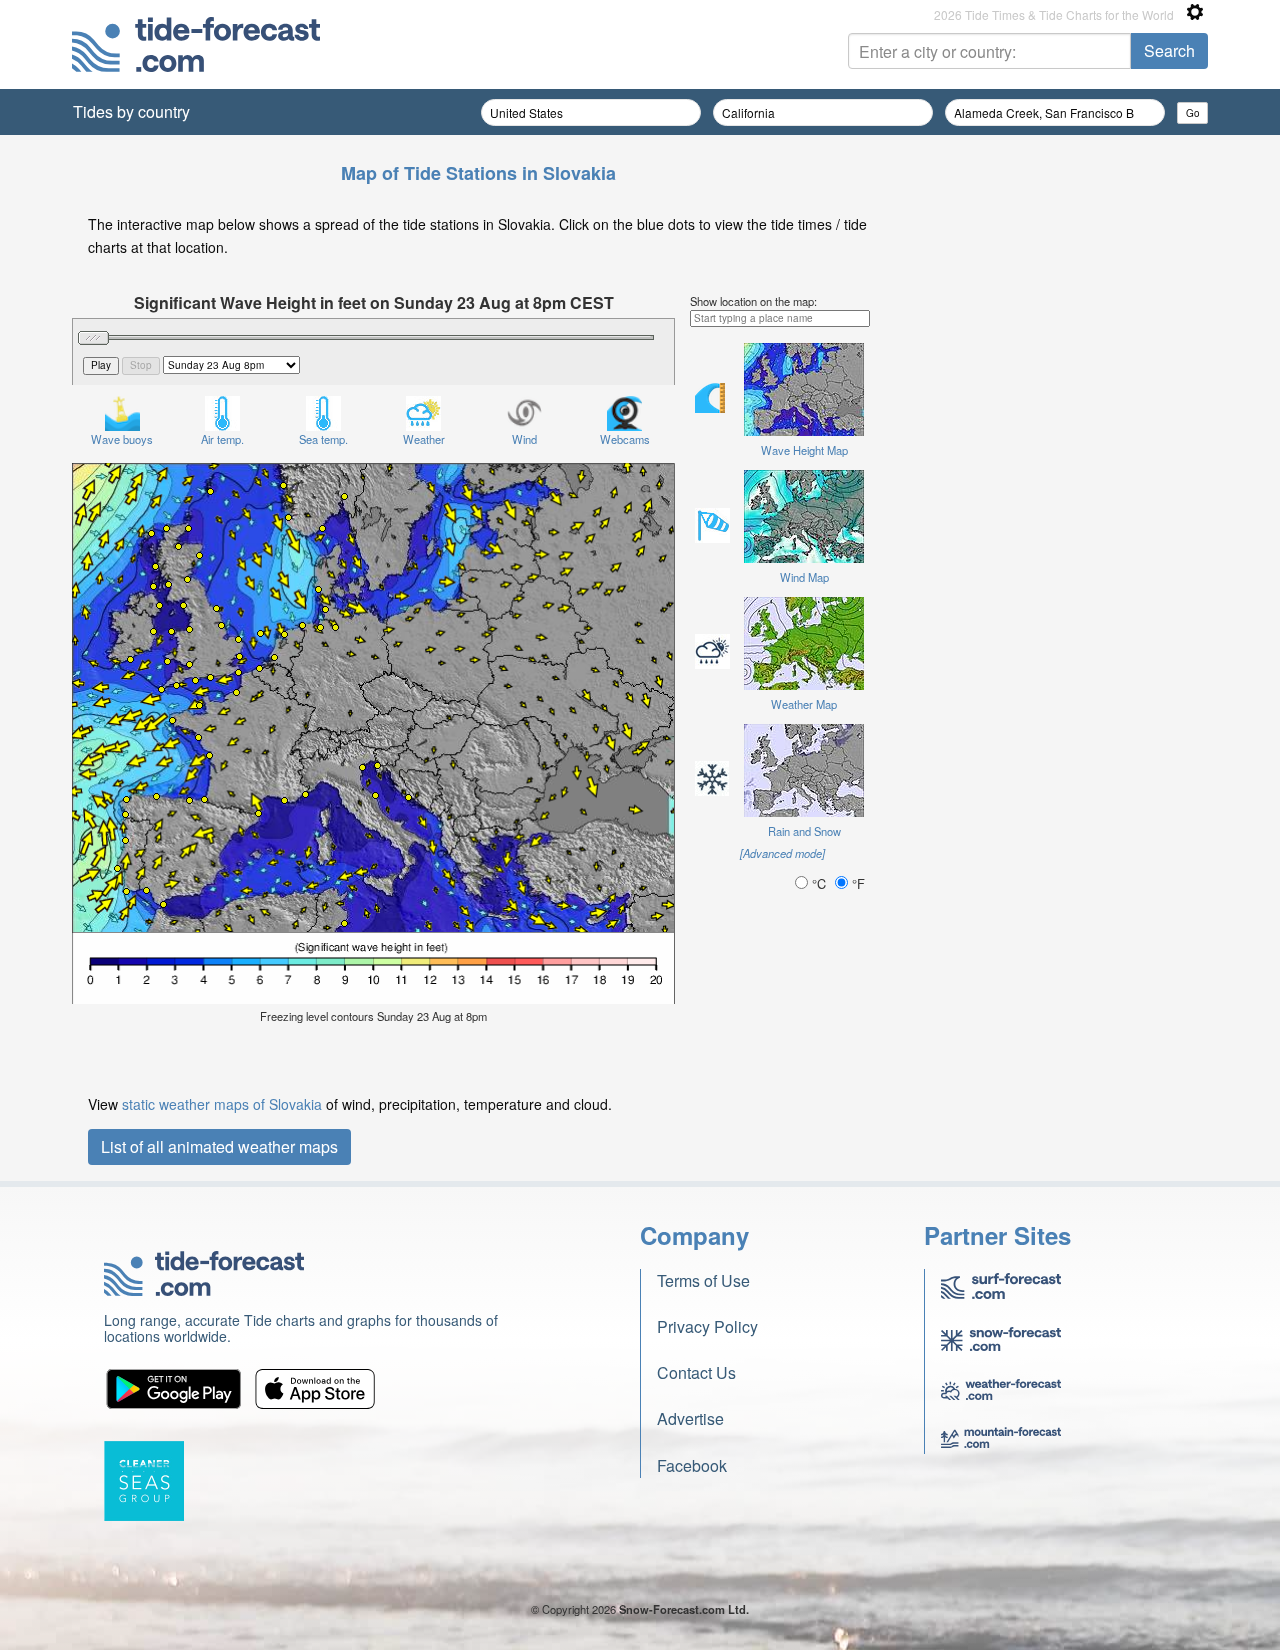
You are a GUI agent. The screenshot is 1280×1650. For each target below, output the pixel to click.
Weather (424, 439)
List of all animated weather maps (219, 1146)
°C (819, 883)
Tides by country (131, 111)
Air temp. (222, 439)
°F (856, 883)
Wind (524, 439)
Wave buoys (122, 439)
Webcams (625, 439)
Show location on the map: (753, 301)
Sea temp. (323, 439)
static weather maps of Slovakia (222, 1104)
